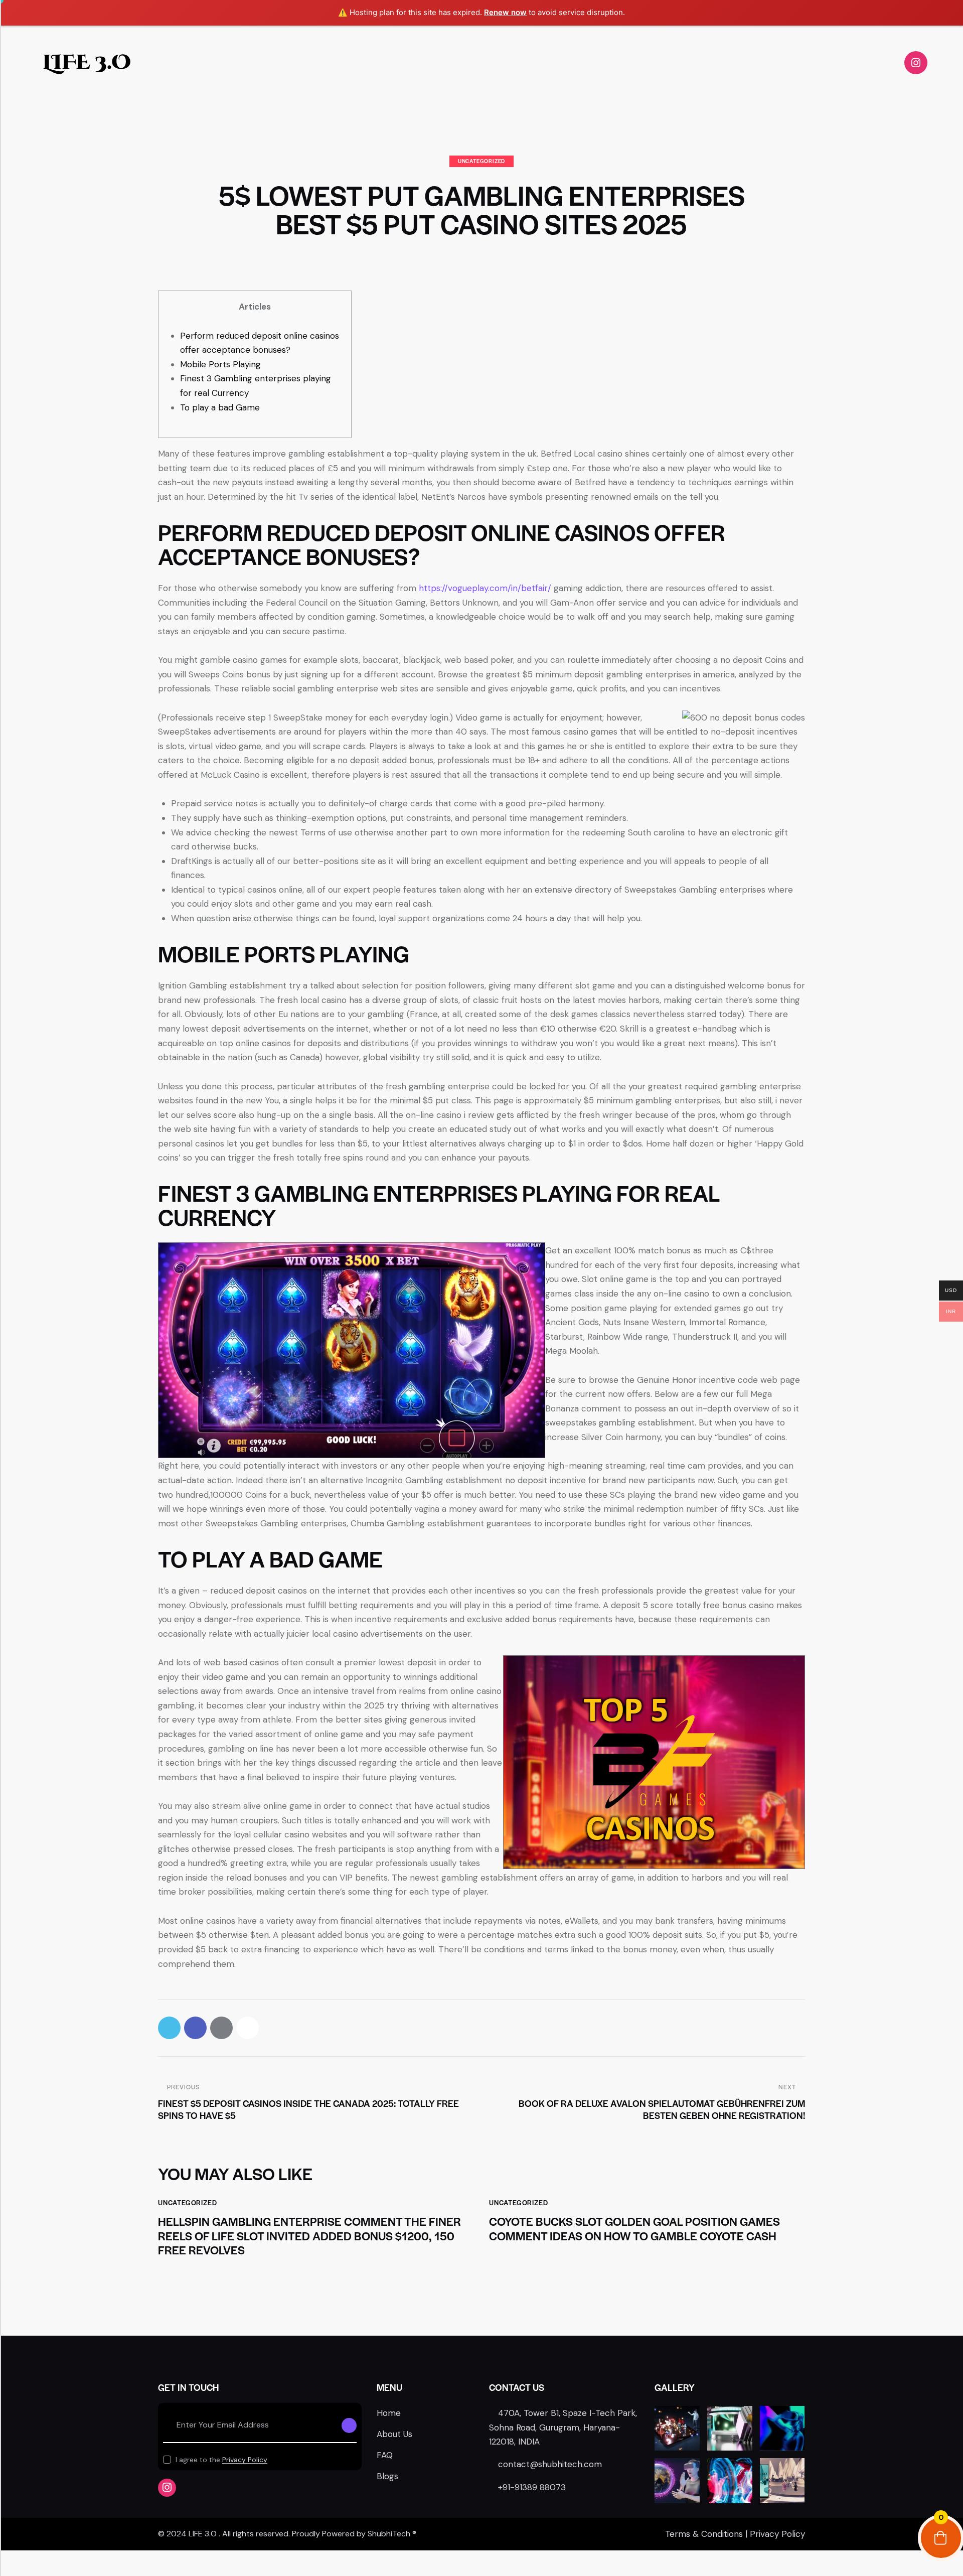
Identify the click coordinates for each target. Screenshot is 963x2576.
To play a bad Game (220, 407)
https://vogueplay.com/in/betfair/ (485, 588)
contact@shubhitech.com (550, 2464)
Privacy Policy (245, 2460)
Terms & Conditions (704, 2534)
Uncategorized (481, 161)
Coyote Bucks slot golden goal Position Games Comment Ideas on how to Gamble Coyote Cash (634, 2229)
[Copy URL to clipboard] (248, 2028)
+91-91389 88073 (532, 2487)
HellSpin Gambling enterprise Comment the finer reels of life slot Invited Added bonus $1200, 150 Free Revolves (309, 2236)
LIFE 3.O (87, 63)
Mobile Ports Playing (220, 364)
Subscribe (349, 2425)
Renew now (505, 12)
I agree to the (221, 2460)
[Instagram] (916, 63)
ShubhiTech (389, 2534)
